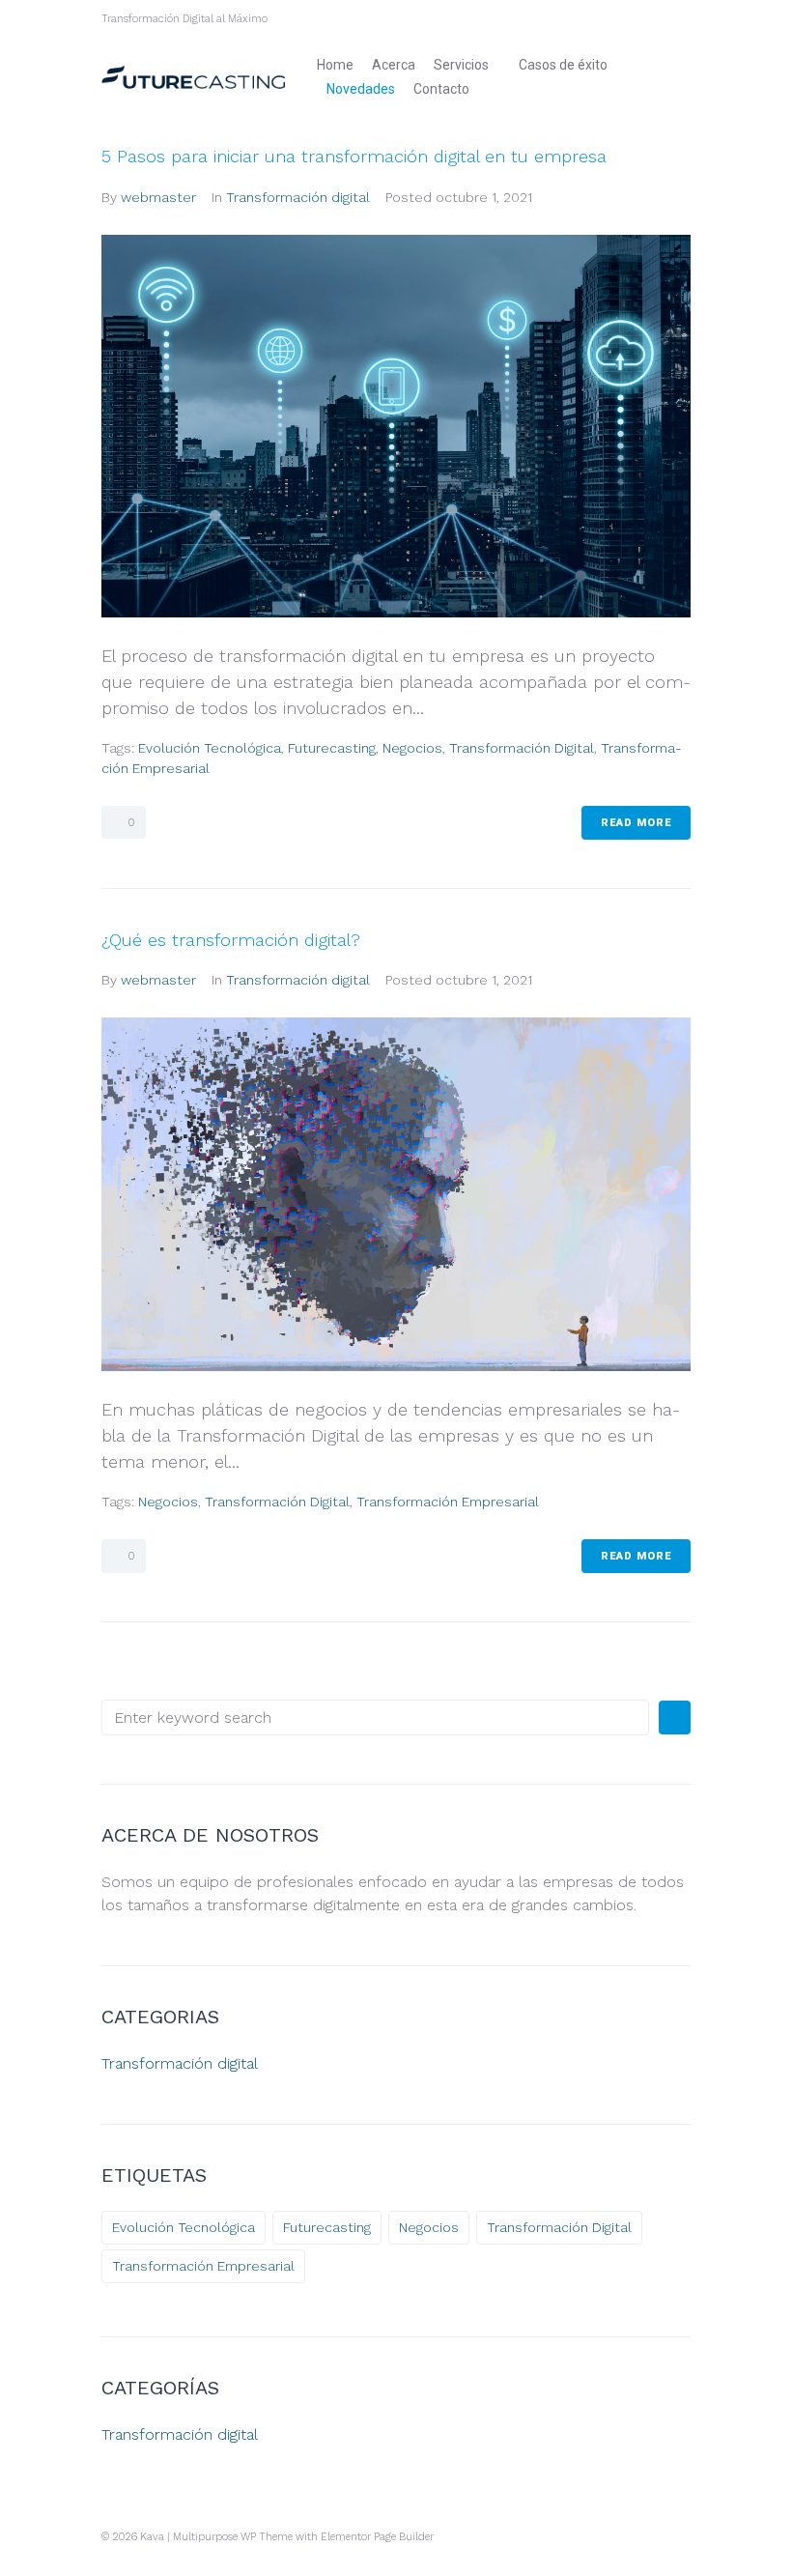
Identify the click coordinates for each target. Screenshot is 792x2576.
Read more (636, 823)
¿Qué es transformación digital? (231, 940)
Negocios (412, 748)
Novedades (361, 89)
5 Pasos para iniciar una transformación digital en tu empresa (354, 156)
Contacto (441, 89)
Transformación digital (298, 197)
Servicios (461, 65)
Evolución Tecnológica (210, 748)
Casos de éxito (563, 65)
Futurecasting (332, 748)
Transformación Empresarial (448, 1502)
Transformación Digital (522, 748)
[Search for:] (375, 1717)
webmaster (158, 197)
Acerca (394, 65)
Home (335, 65)
